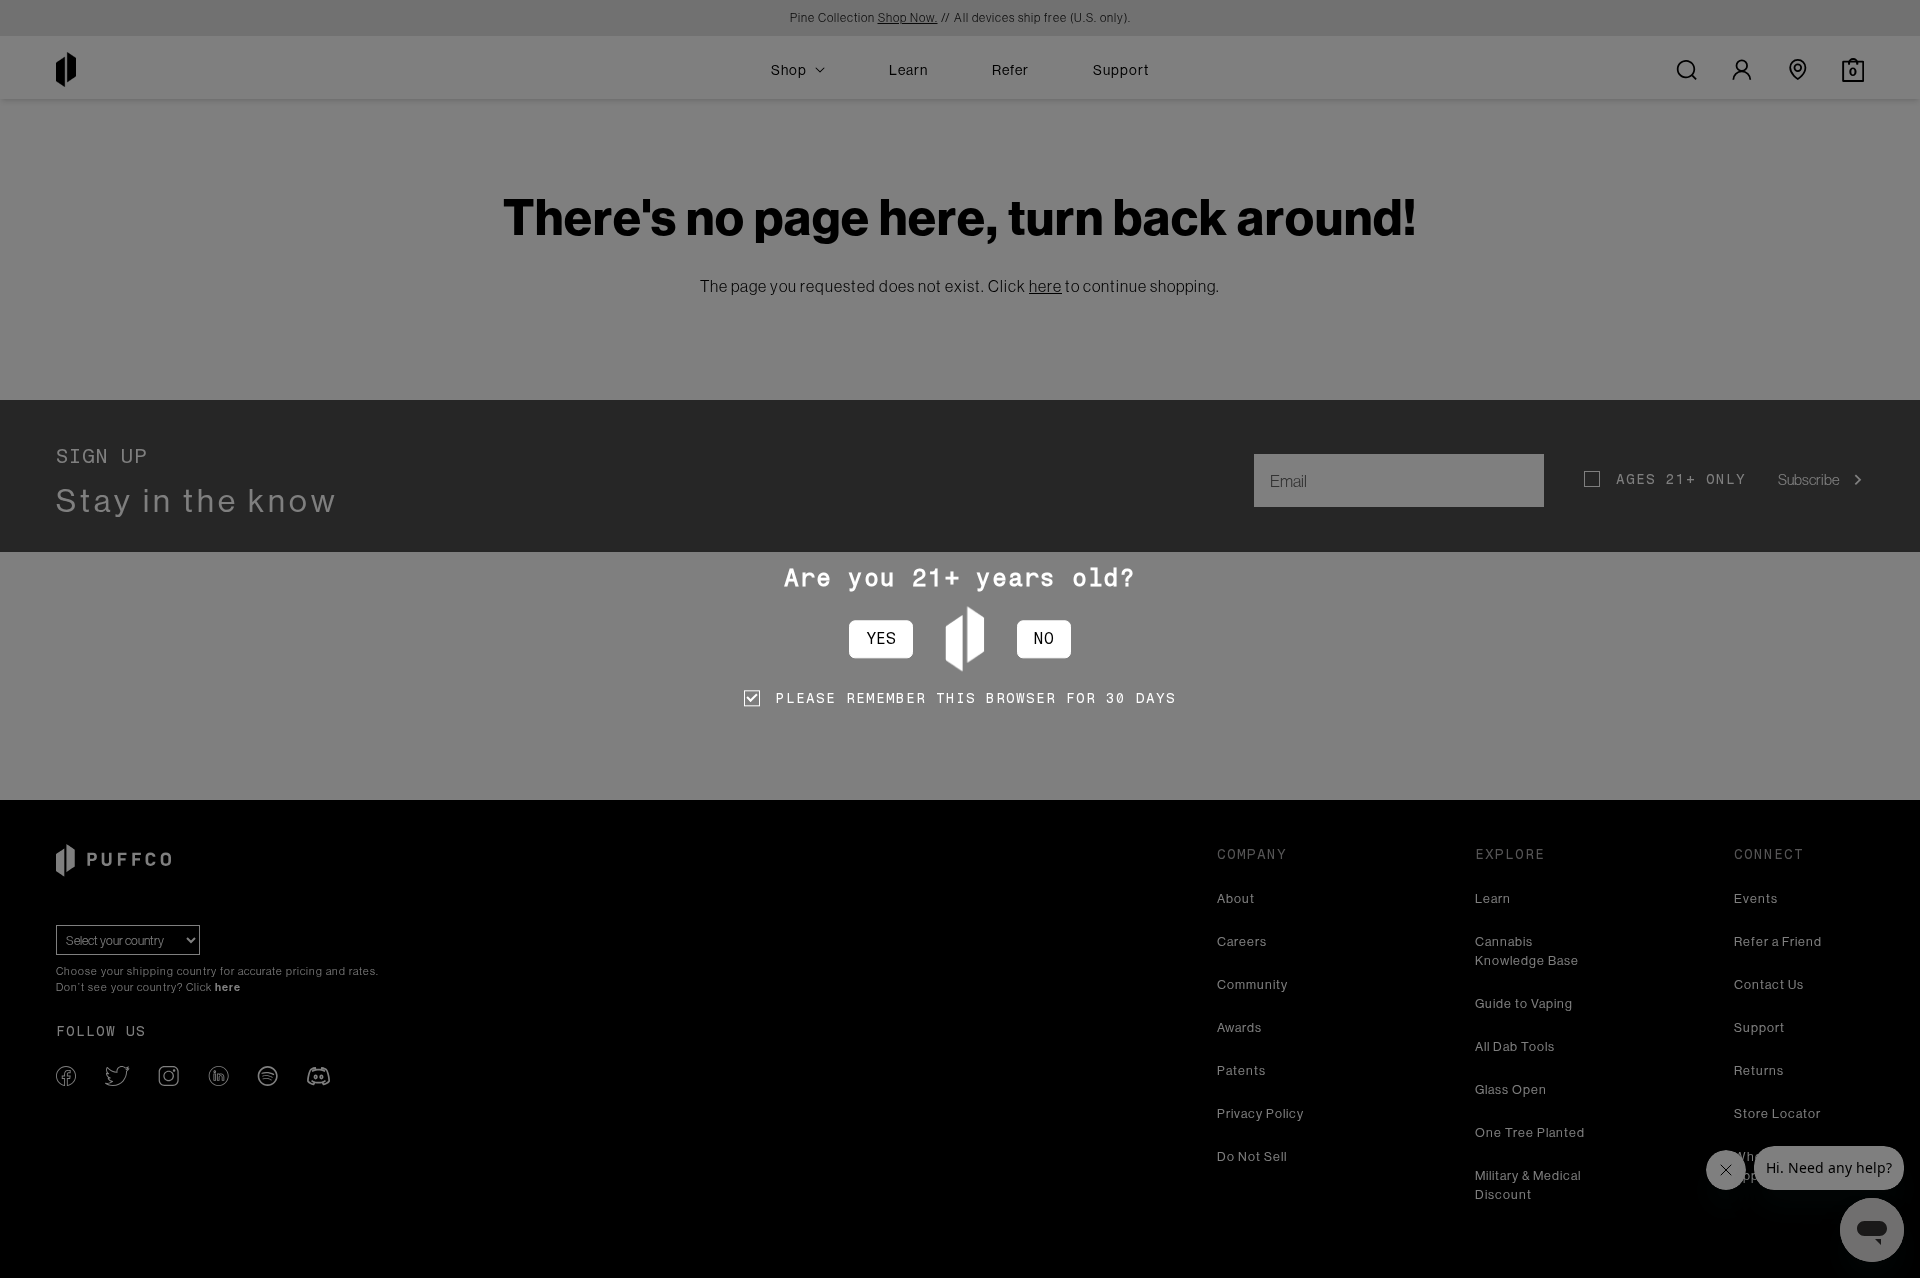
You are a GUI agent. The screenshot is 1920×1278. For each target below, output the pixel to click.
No (1044, 638)
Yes (881, 638)
